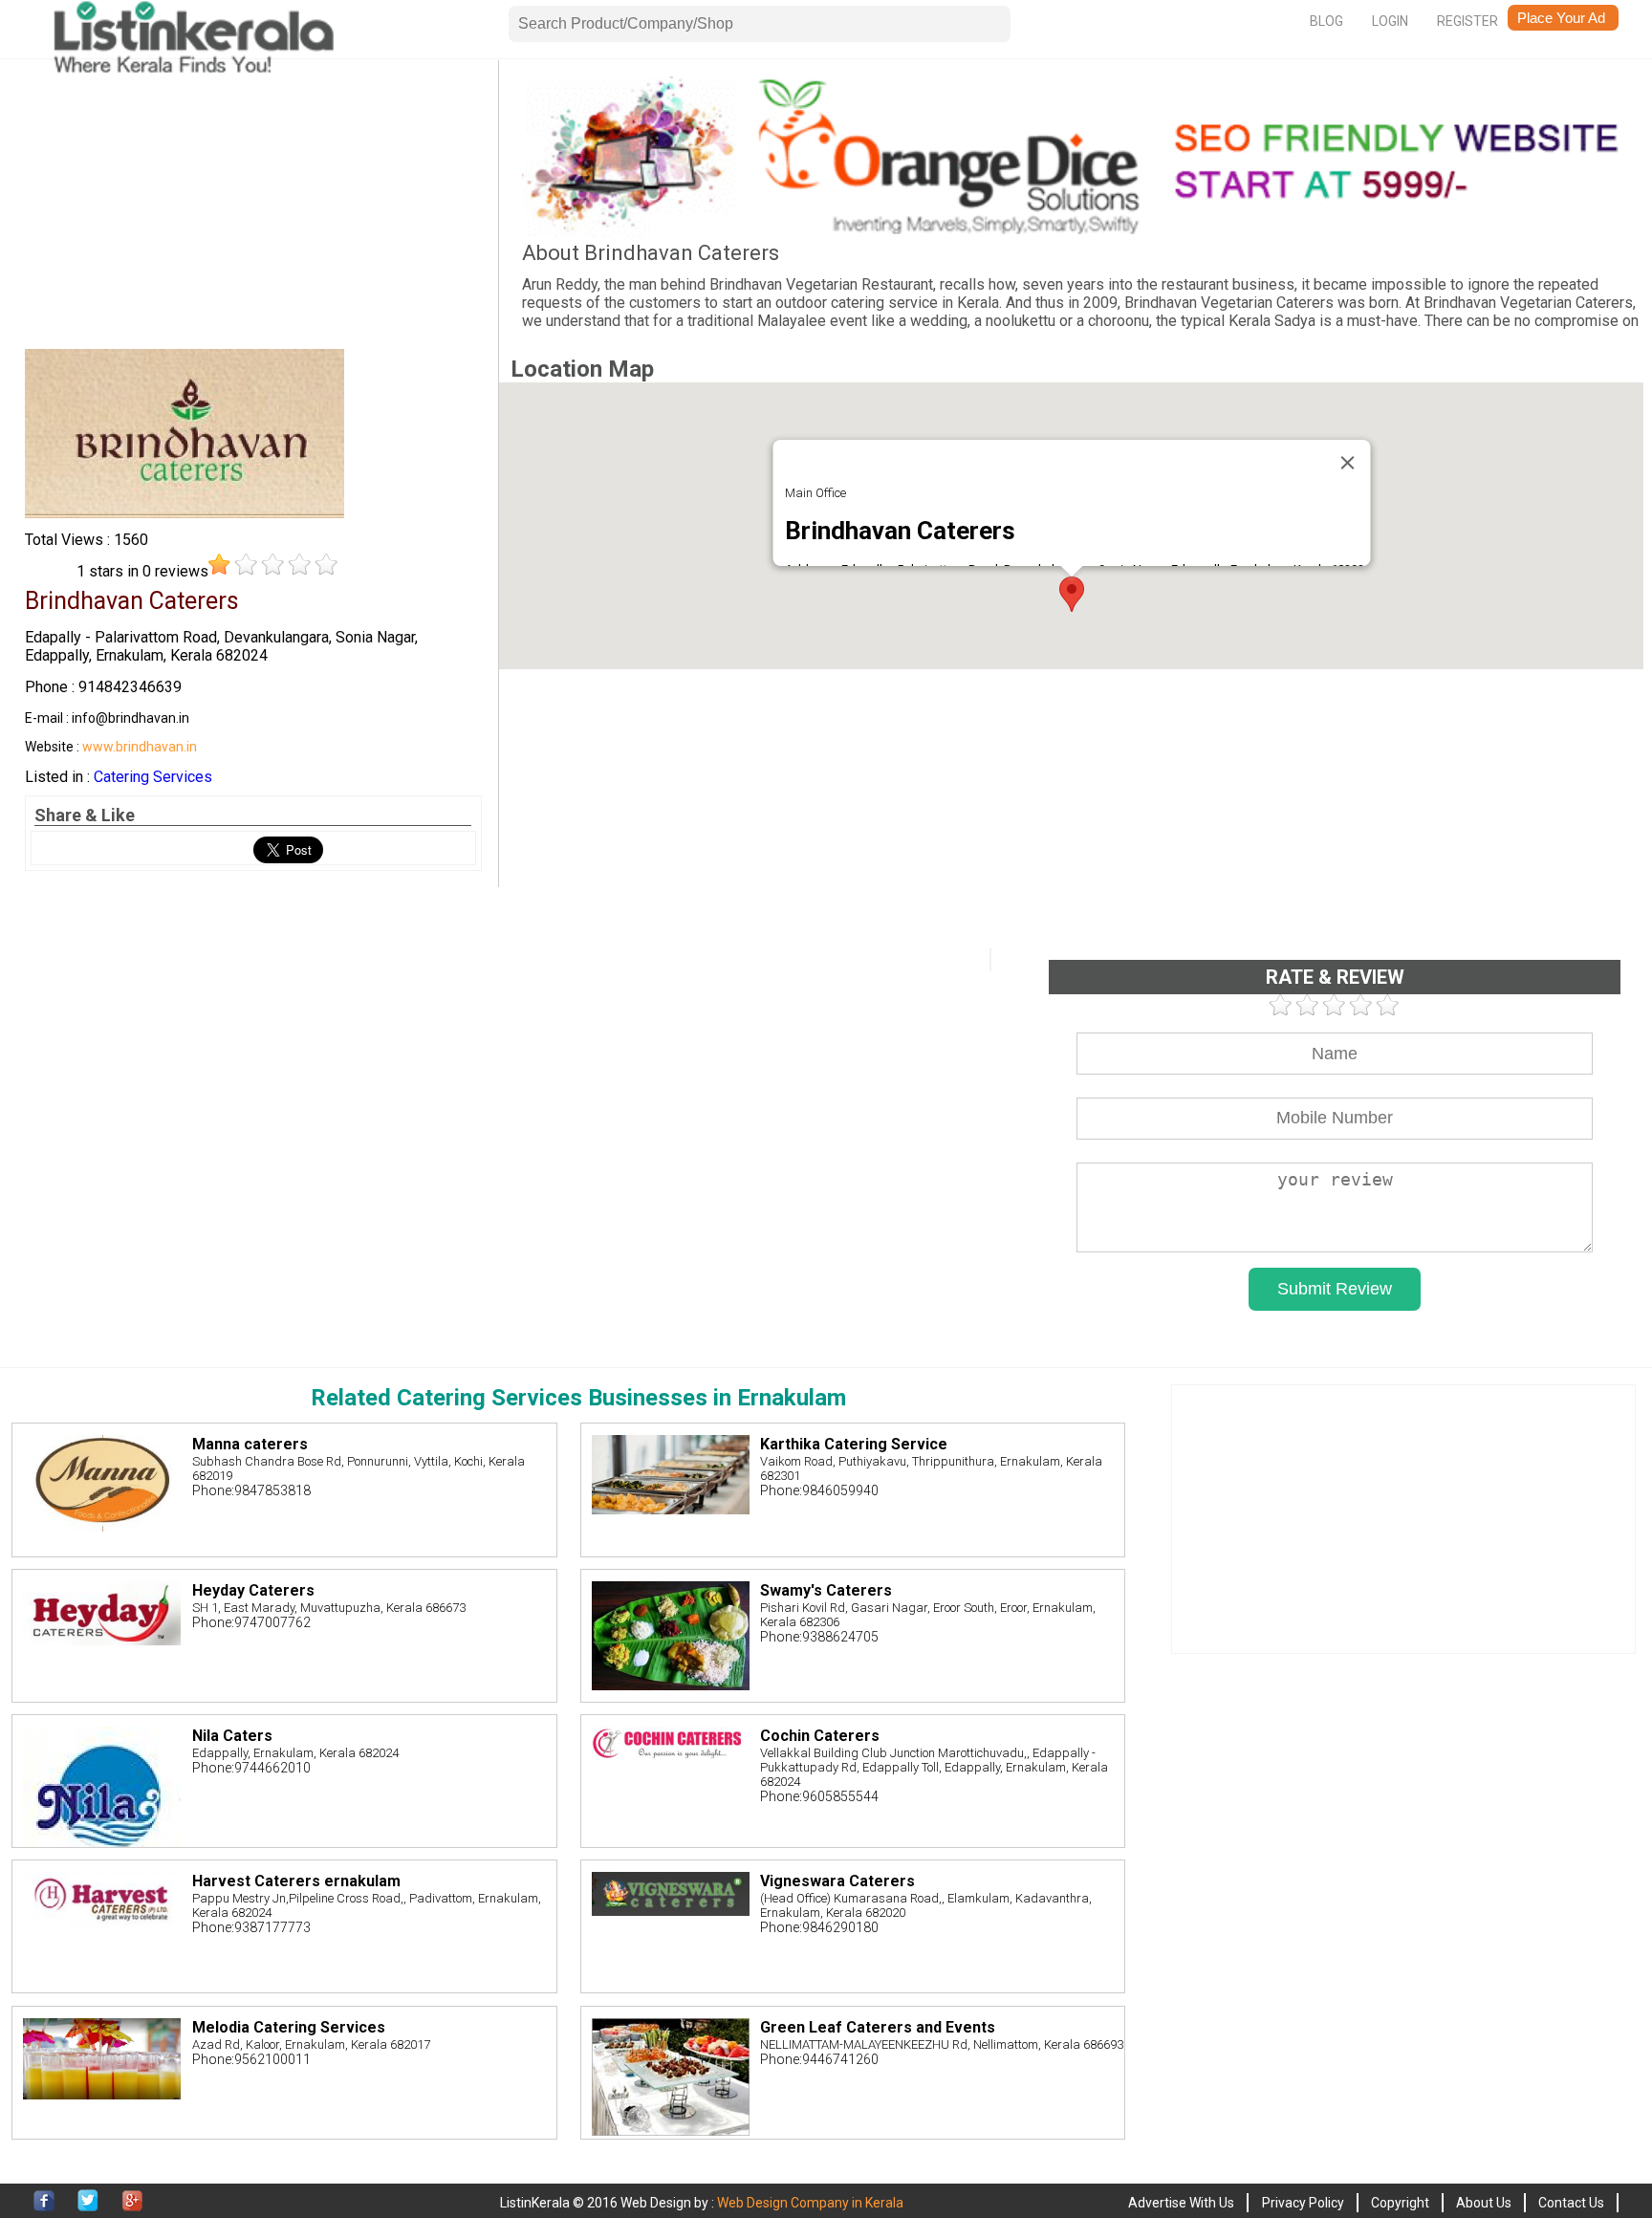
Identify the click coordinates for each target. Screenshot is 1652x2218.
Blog (1326, 21)
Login (1390, 21)
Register (1467, 21)
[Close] (1347, 463)
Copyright (1400, 2203)
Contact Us (1571, 2203)
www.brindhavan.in (140, 747)
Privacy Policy (1303, 2203)
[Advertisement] (253, 210)
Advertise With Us (1181, 2203)
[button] (1072, 594)
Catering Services (153, 777)
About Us (1484, 2203)
